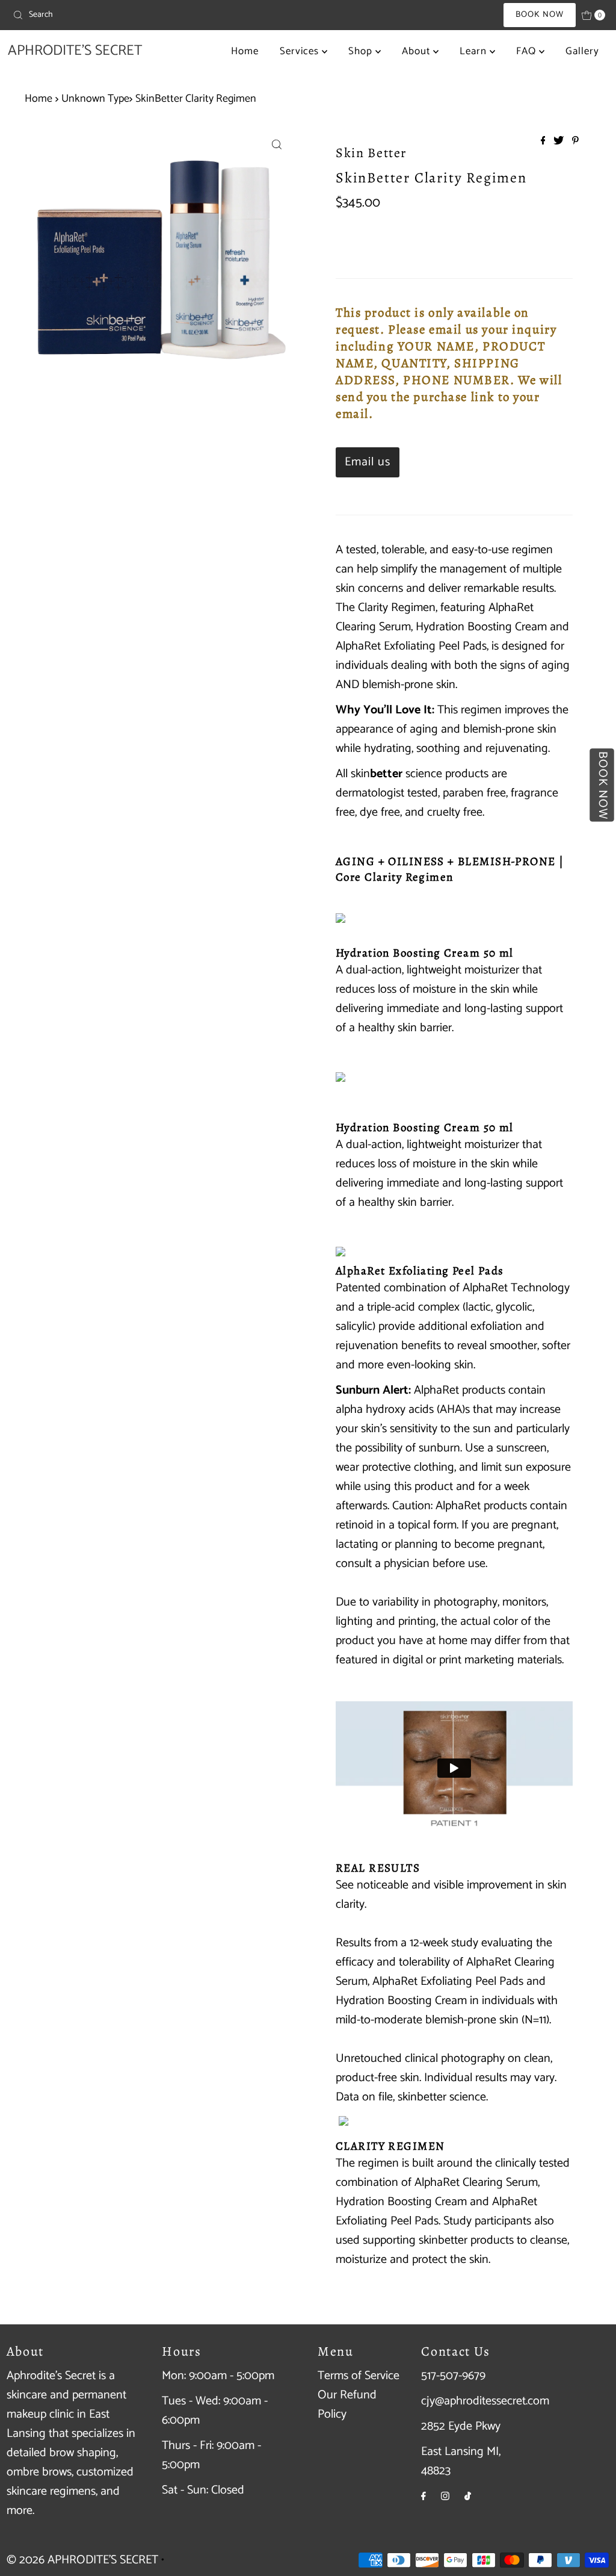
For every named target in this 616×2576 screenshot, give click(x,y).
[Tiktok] (468, 2497)
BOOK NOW (540, 15)
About (417, 51)
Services (301, 51)
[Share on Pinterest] (575, 142)
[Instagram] (445, 2497)
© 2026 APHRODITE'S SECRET (82, 2560)
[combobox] (105, 15)
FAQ (528, 51)
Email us (368, 462)
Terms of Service (359, 2376)
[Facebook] (423, 2497)
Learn (475, 51)
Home (245, 51)
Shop (362, 51)
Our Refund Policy (347, 2405)
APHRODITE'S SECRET (75, 51)
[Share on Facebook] (544, 142)
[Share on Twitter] (560, 142)
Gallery (582, 51)
